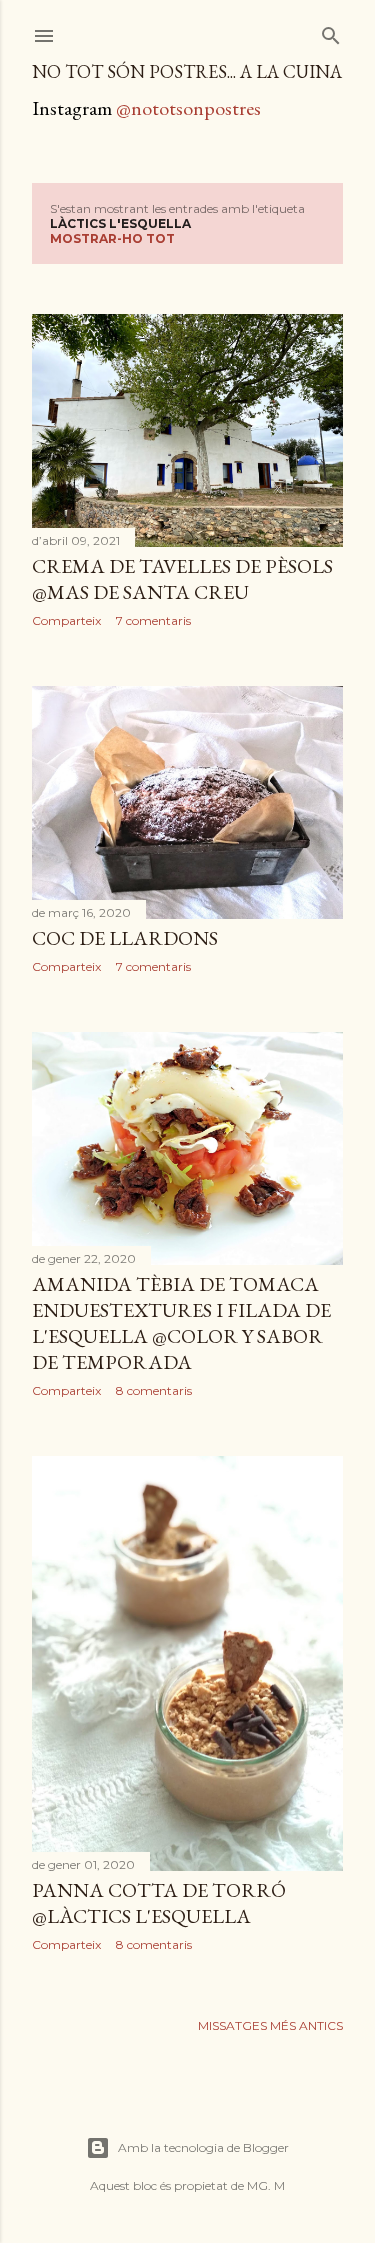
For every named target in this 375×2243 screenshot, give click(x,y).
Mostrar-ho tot (112, 238)
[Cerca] (331, 31)
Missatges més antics (270, 2025)
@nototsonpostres (188, 108)
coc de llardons (125, 938)
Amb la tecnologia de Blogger (203, 2147)
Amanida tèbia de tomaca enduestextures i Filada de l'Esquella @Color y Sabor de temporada (181, 1323)
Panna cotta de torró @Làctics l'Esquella (159, 1903)
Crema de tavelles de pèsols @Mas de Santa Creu (182, 579)
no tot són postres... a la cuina (187, 71)
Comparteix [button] (66, 620)
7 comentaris (153, 620)
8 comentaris (154, 1390)
